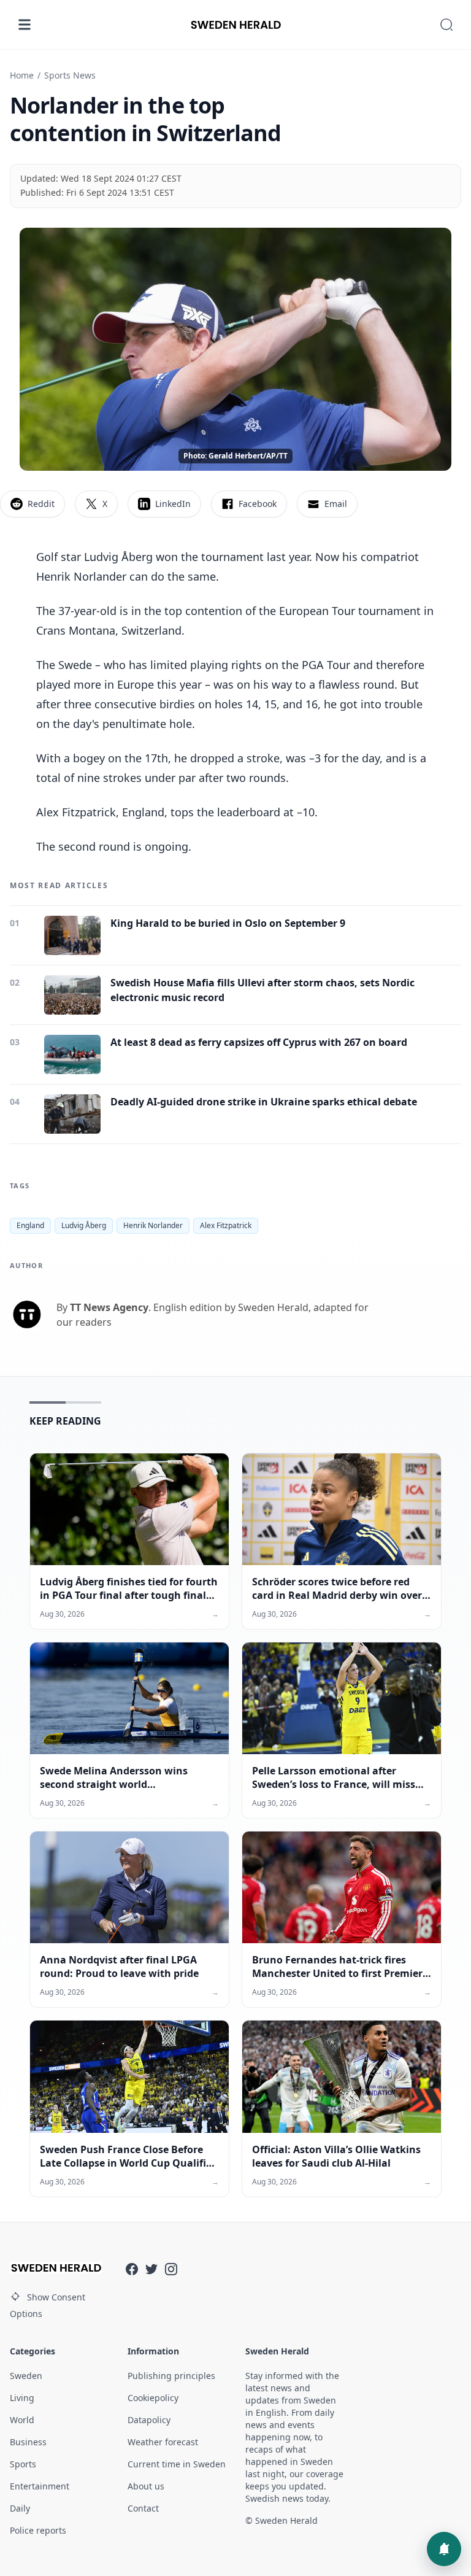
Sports (23, 2464)
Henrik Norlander (153, 1225)
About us (146, 2486)
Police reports (38, 2530)
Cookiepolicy (153, 2398)
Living (22, 2398)
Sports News (70, 75)
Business (28, 2442)
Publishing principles (171, 2376)
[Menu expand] (25, 25)
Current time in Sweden (177, 2464)
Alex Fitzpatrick (226, 1225)
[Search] (446, 25)
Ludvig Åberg (84, 1225)
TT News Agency (109, 1307)
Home (22, 75)
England (30, 1225)
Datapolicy (149, 2420)
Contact (143, 2508)
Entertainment (40, 2486)
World (22, 2420)
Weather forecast (163, 2442)
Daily (20, 2508)
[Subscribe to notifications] (444, 2549)
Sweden (26, 2376)
